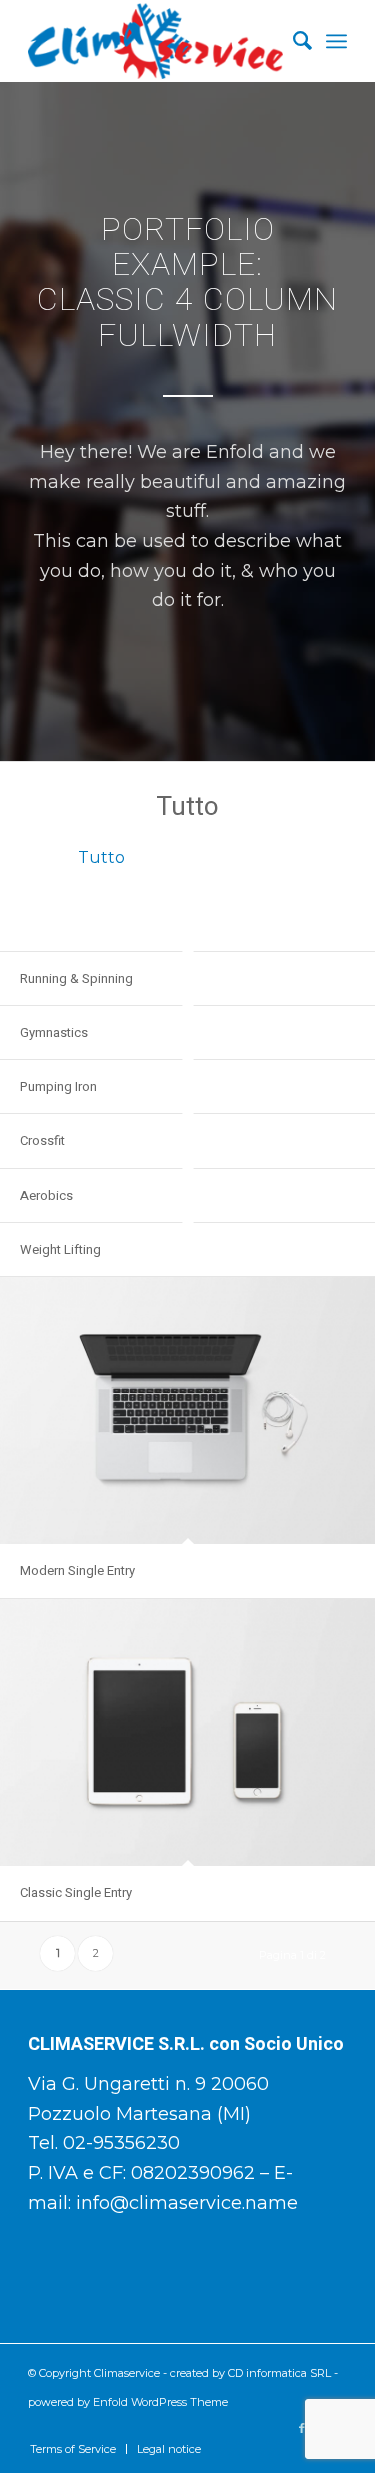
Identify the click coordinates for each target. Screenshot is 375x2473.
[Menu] (336, 41)
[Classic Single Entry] (187, 1732)
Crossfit (42, 1140)
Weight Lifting (60, 1249)
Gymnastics (54, 1032)
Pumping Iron (58, 1086)
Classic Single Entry (76, 1892)
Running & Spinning (76, 978)
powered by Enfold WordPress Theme (128, 2402)
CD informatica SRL (279, 2373)
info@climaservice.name (187, 2203)
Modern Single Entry (77, 1570)
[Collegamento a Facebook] (302, 2428)
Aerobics (46, 1195)
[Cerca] (292, 41)
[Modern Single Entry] (187, 1410)
